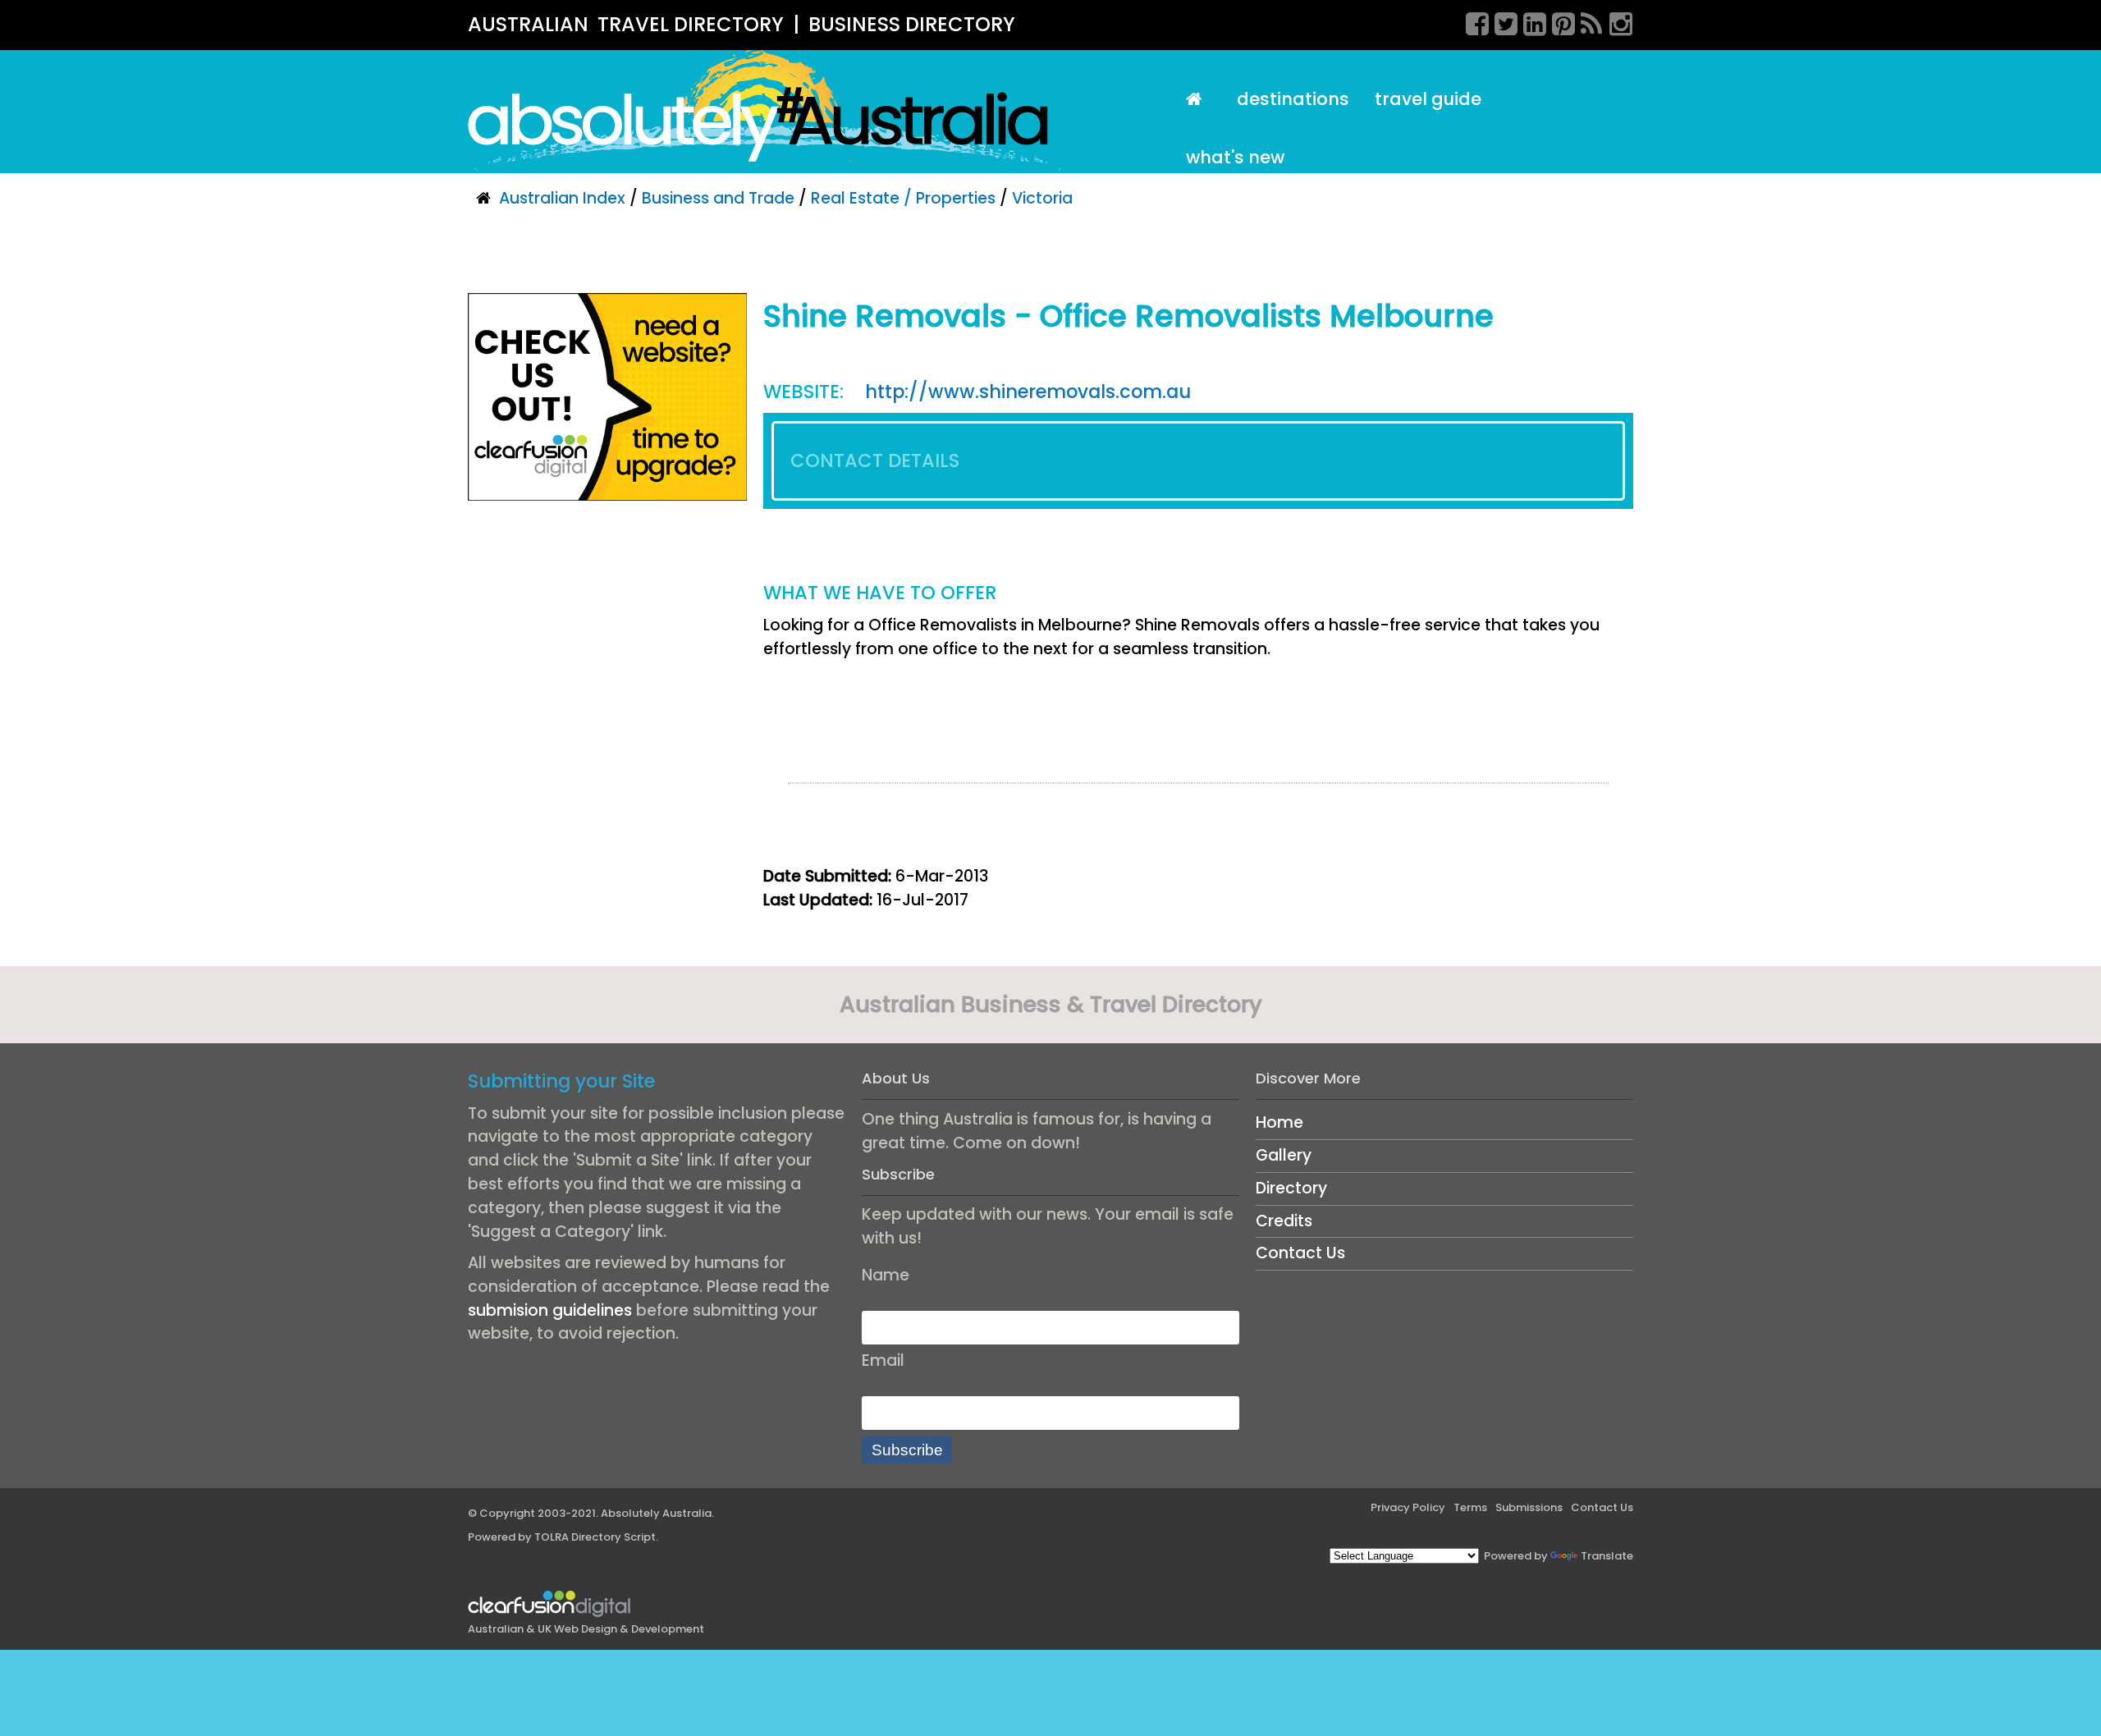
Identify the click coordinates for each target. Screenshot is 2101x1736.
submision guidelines (550, 1310)
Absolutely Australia (656, 1513)
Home (1279, 1122)
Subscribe (907, 1450)
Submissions (1529, 1507)
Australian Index (562, 198)
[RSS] (1586, 21)
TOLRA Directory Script (595, 1537)
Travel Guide (1428, 99)
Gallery (1284, 1155)
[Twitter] (1500, 21)
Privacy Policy (1408, 1507)
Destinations (1293, 99)
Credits (1284, 1221)
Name (886, 1275)
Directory (1291, 1188)
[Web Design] (607, 396)
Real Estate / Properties (903, 198)
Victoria (1042, 198)
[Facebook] (1472, 21)
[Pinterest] (1558, 21)
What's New (1235, 157)
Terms (1470, 1507)
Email (883, 1360)
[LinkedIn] (1529, 21)
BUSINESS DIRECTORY (912, 24)
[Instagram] (1615, 21)
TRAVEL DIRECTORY (691, 24)
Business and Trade (718, 198)
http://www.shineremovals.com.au (1028, 392)
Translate (1607, 1556)
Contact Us (1300, 1253)
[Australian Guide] (1198, 100)
